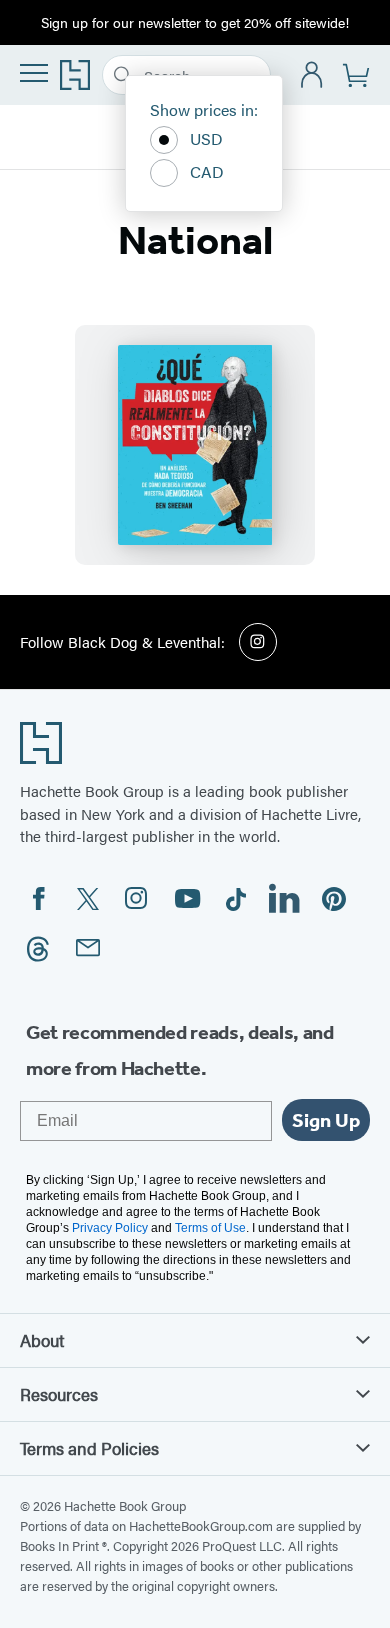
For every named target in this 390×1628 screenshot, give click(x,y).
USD (206, 138)
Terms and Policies (89, 1448)
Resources (59, 1394)
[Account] (312, 75)
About (42, 1340)
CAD (207, 171)
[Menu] (34, 73)
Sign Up (326, 1120)
